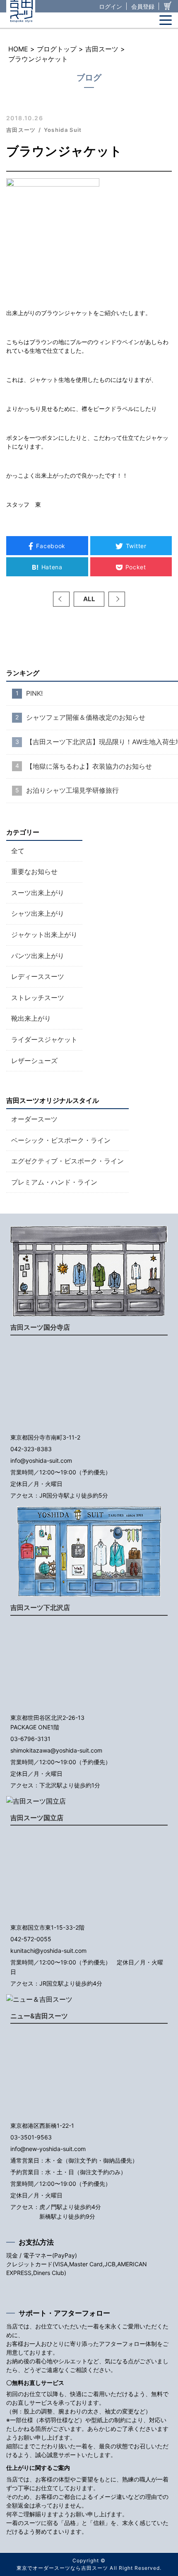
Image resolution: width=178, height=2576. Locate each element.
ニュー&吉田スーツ (39, 2016)
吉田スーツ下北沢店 (40, 1607)
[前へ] (61, 599)
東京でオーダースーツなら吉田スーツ (62, 2568)
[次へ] (117, 599)
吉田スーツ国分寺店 (40, 1327)
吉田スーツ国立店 (37, 1818)
